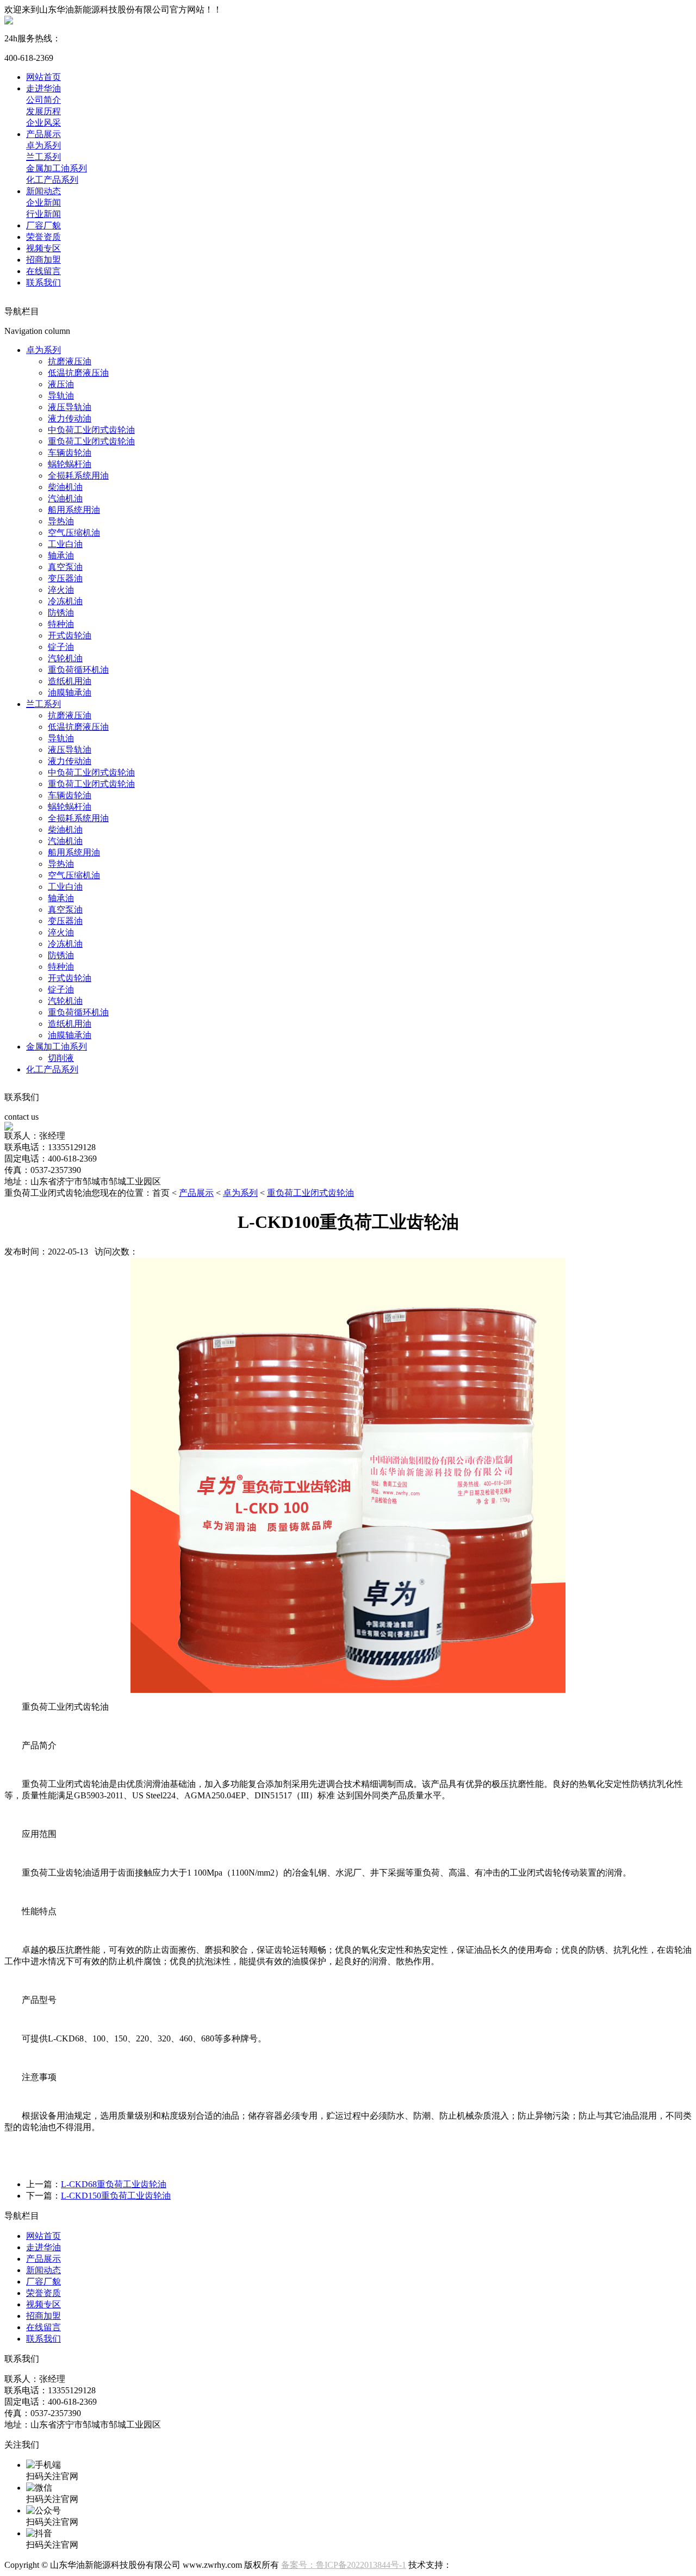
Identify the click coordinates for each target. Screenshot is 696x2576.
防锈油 (61, 613)
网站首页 (43, 77)
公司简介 (43, 100)
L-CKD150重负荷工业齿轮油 (116, 2196)
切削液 (61, 1058)
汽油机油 (65, 498)
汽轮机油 (65, 658)
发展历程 (43, 111)
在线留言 (43, 271)
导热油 (61, 521)
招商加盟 (43, 260)
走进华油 (43, 88)
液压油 (61, 384)
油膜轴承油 (70, 693)
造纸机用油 (70, 681)
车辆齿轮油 (70, 453)
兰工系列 (43, 157)
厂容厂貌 (43, 225)
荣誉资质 (43, 237)
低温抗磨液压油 (78, 373)
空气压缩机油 (74, 533)
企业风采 (43, 123)
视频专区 (43, 248)
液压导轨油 (70, 407)
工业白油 (65, 544)
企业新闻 (43, 203)
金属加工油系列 (57, 168)
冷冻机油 (65, 601)
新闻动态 (43, 191)
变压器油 (65, 578)
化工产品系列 (52, 180)
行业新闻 (43, 214)
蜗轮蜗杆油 (70, 464)
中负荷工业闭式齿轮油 (91, 430)
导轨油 (61, 396)
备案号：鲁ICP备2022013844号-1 (344, 2565)
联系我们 (43, 283)
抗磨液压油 (70, 361)
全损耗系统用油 (78, 476)
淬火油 (61, 590)
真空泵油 (65, 567)
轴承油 (61, 555)
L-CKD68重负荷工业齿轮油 (114, 2184)
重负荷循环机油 (78, 670)
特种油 (61, 624)
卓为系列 (43, 145)
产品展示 (43, 134)
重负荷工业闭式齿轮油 (91, 441)
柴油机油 (65, 487)
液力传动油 (70, 418)
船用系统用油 (74, 510)
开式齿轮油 (70, 635)
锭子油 (61, 647)
